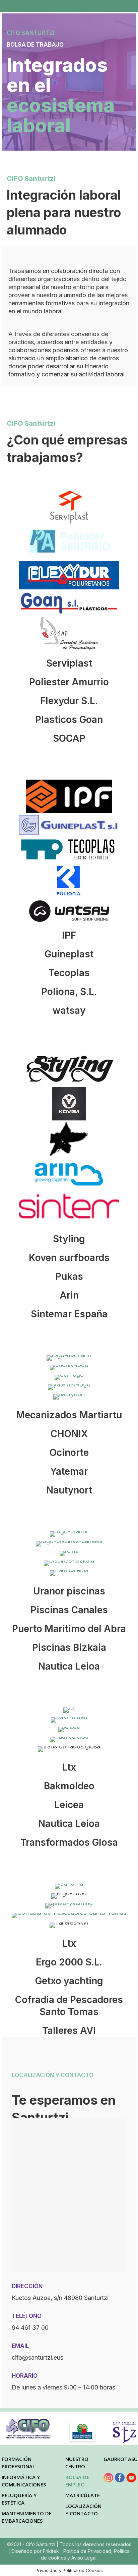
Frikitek (52, 2551)
